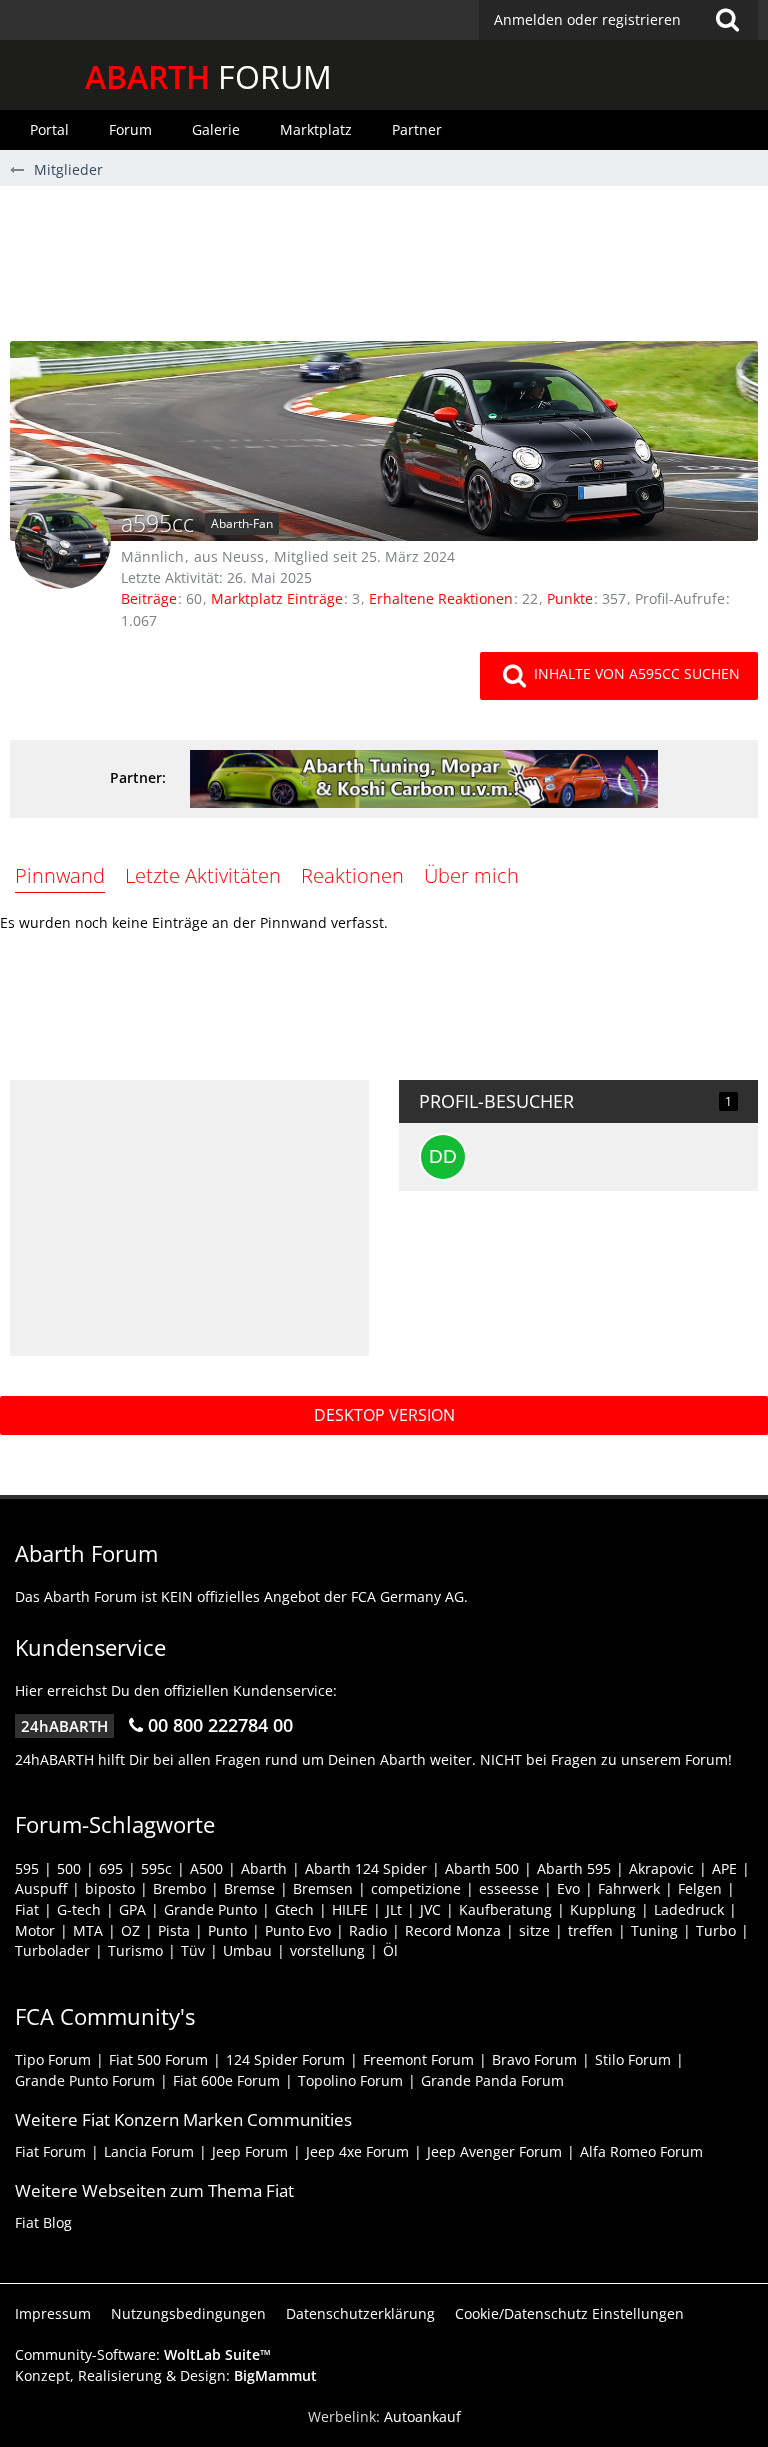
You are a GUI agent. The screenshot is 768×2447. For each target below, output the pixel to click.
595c (156, 1868)
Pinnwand (60, 875)
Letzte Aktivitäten (203, 875)
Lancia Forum (149, 2151)
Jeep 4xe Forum (357, 2151)
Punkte (570, 598)
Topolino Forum (350, 2080)
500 (69, 1868)
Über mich (471, 875)
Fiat (27, 1909)
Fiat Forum (50, 2151)
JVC (430, 1909)
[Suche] (727, 20)
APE (724, 1868)
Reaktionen (352, 875)
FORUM (208, 76)
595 (27, 1868)
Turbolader (52, 1950)
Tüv (193, 1950)
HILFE (350, 1909)
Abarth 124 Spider (366, 1868)
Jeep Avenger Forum (494, 2151)
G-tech (79, 1909)
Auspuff (41, 1888)
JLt (394, 1909)
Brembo (179, 1888)
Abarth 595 (574, 1868)
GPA (132, 1909)
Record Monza (453, 1930)
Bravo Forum (534, 2059)
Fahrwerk (629, 1888)
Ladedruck (689, 1909)
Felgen (700, 1888)
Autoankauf (422, 2416)
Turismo (135, 1950)
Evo (568, 1888)
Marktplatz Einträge (277, 598)
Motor (35, 1930)
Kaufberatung (505, 1909)
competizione (416, 1888)
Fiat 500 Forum (158, 2059)
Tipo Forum (53, 2059)
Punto (227, 1930)
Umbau (247, 1950)
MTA (88, 1930)
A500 (206, 1868)
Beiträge (149, 598)
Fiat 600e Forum (226, 2080)
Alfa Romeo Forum (641, 2151)
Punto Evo (298, 1930)
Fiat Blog (43, 2222)
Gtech (294, 1909)
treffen (590, 1930)
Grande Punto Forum (85, 2080)
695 (111, 1868)
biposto (110, 1888)
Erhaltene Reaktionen (441, 598)
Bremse (249, 1888)
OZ (130, 1930)
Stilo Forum (633, 2059)
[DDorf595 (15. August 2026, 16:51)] (443, 1157)
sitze (534, 1930)
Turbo (716, 1930)
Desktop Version (384, 1415)
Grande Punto (210, 1909)
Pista (174, 1930)
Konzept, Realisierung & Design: (166, 2375)
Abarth (264, 1868)
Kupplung (603, 1909)
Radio (368, 1930)
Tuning (654, 1930)
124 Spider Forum (285, 2059)
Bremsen (323, 1888)
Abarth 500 (482, 1868)
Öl (390, 1950)
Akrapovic (661, 1868)
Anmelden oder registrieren (587, 19)
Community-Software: (143, 2354)
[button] (618, 20)
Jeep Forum (250, 2151)
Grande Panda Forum (492, 2080)
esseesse (509, 1888)
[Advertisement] (384, 271)
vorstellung (327, 1950)
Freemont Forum (418, 2059)
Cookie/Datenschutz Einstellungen (569, 2313)
